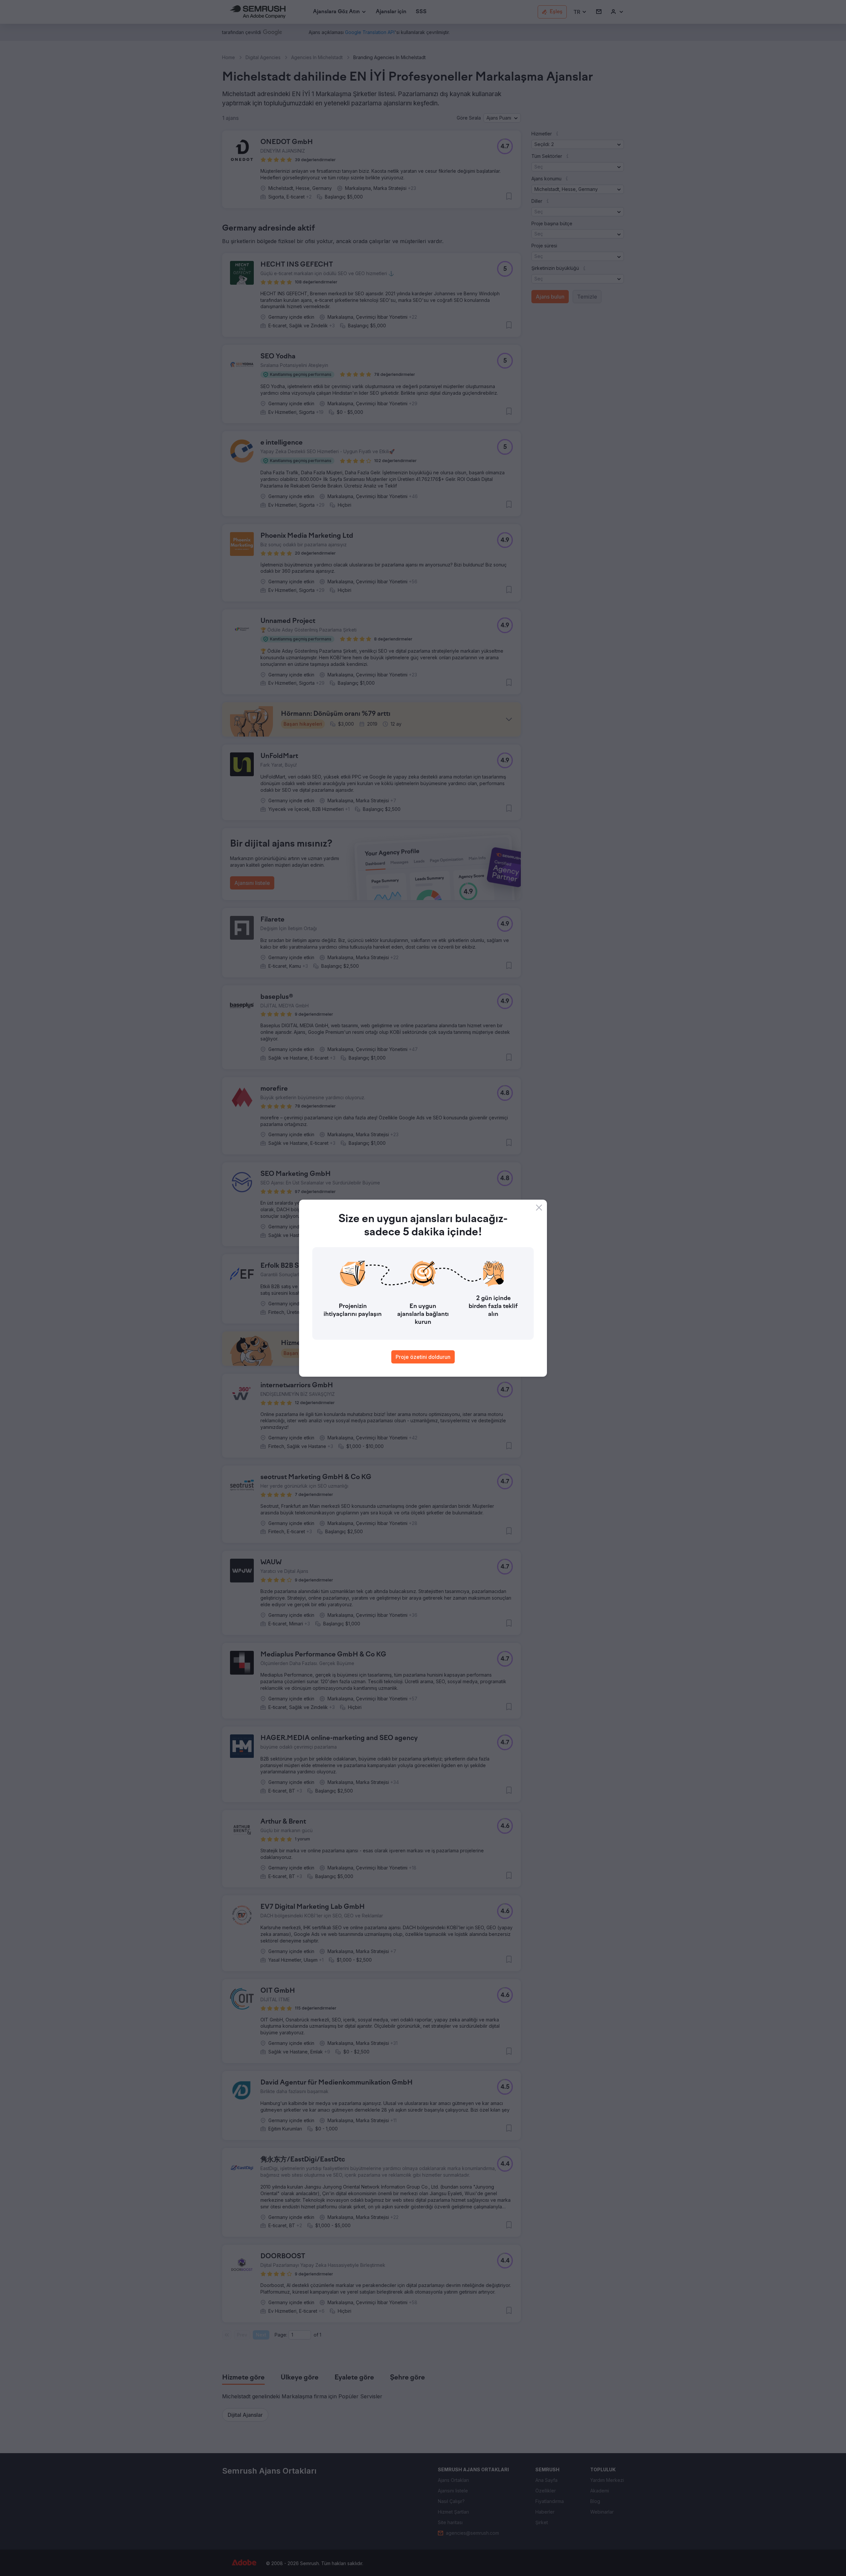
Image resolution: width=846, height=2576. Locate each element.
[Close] (539, 1208)
